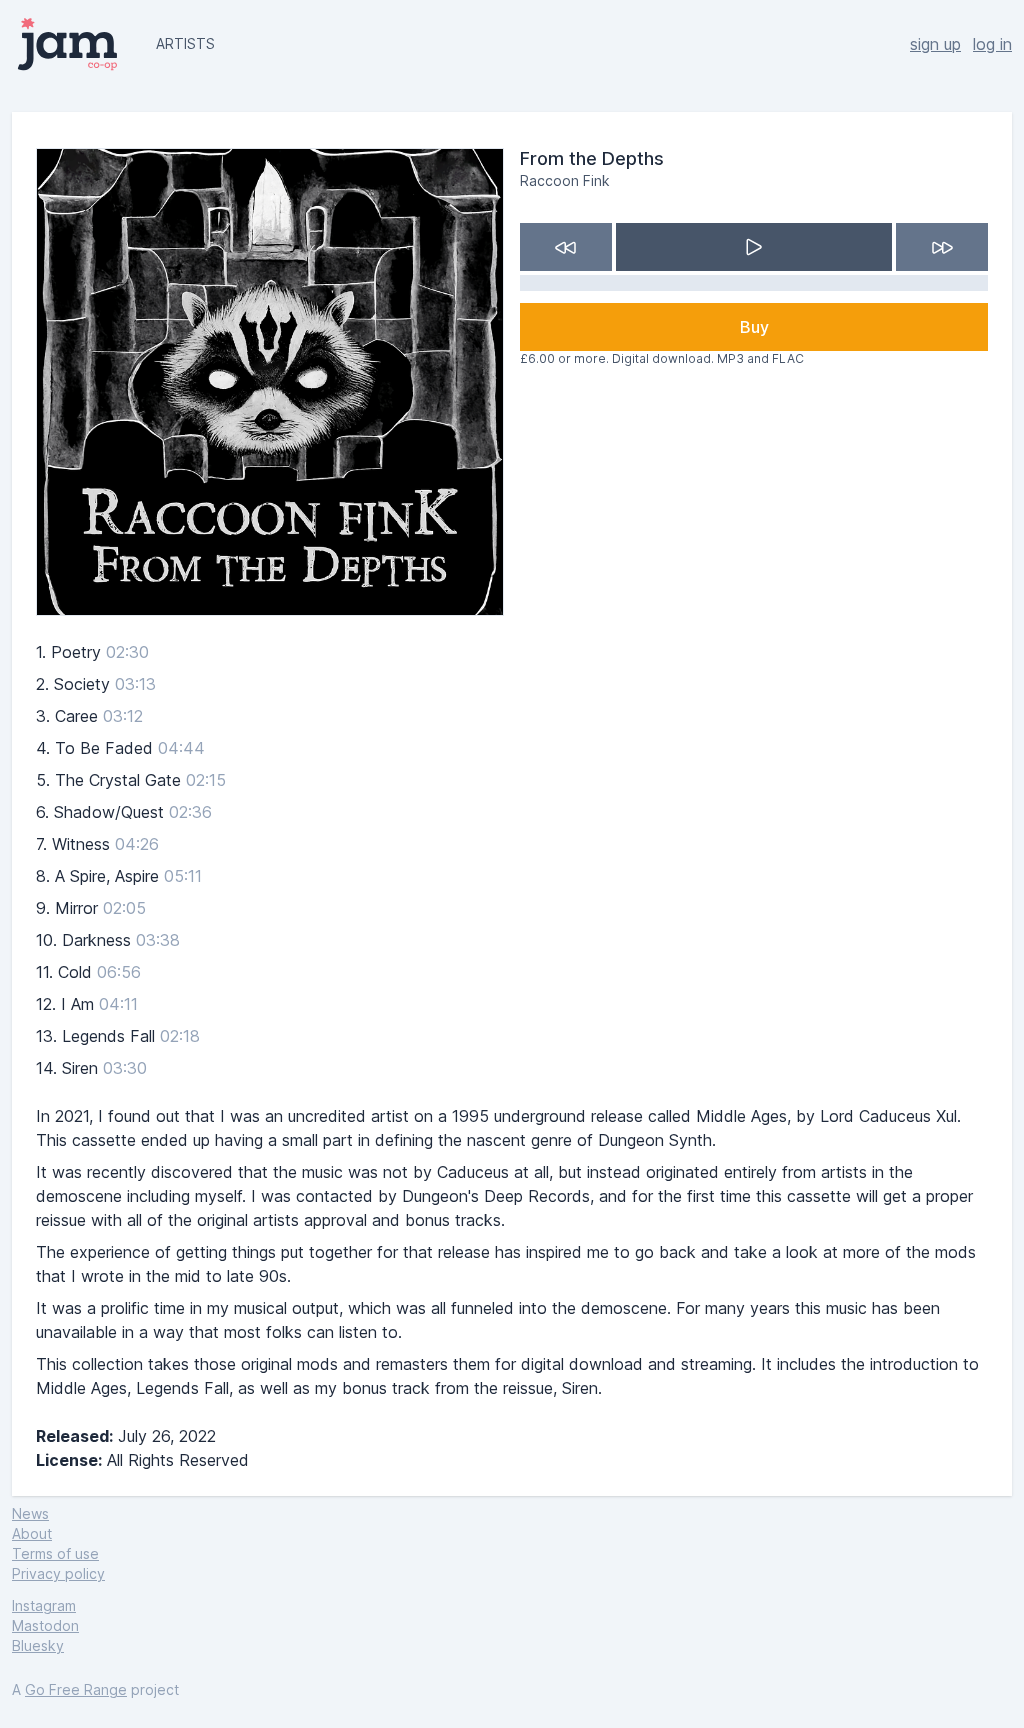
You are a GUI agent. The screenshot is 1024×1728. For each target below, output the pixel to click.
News (30, 1513)
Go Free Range (76, 1689)
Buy (754, 327)
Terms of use (55, 1553)
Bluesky (38, 1645)
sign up (935, 44)
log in (992, 44)
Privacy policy (58, 1573)
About (32, 1533)
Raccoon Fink (565, 180)
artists (185, 43)
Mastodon (45, 1625)
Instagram (44, 1605)
